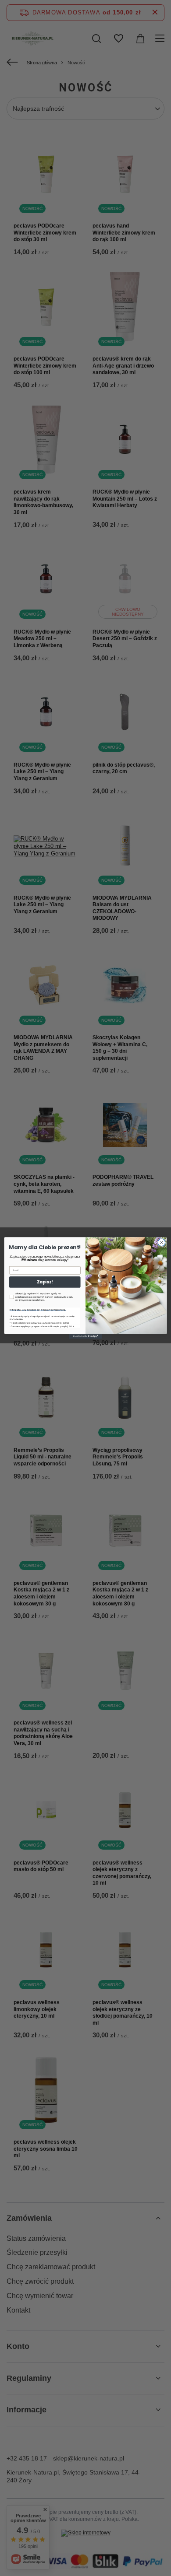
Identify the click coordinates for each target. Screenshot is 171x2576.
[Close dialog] (162, 1242)
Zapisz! (45, 1282)
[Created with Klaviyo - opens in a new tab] (85, 1336)
